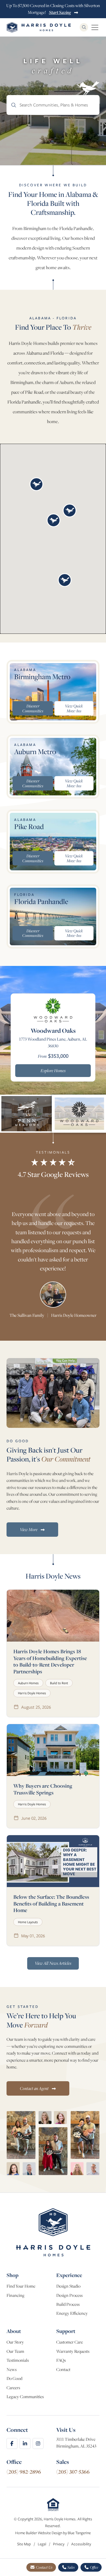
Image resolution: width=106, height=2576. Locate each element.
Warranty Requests (73, 2351)
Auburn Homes (28, 1683)
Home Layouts (28, 1922)
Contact (63, 2369)
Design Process (69, 2295)
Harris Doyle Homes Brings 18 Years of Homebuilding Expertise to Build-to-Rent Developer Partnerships (50, 1661)
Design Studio (68, 2286)
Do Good (14, 2378)
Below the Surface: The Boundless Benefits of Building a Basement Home (51, 1903)
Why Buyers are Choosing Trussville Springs (43, 1789)
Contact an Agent (35, 2088)
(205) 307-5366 (73, 2472)
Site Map (24, 2544)
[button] (36, 484)
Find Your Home (21, 2286)
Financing (15, 2295)
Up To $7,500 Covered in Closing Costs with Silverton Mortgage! (53, 9)
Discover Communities (33, 708)
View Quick (74, 708)
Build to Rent (59, 1683)
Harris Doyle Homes (32, 1693)
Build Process (68, 2304)
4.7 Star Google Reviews (53, 1174)
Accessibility (81, 2544)
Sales (71, 2567)
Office (94, 2567)
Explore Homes (53, 1070)
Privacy (59, 2544)
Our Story (15, 2342)
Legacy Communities (25, 2397)
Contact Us (44, 2567)
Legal (42, 2544)
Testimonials (18, 2360)
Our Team (15, 2351)
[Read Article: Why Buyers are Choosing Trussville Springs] (53, 1750)
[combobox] (53, 105)
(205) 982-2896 (24, 2472)
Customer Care (70, 2342)
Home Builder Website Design (39, 2533)
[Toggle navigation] (95, 27)
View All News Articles (53, 1963)
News (12, 2369)
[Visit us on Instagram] (38, 2443)
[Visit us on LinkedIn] (25, 2443)
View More (29, 1529)
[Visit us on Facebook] (12, 2443)
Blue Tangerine (79, 2533)
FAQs (61, 2360)
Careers (13, 2388)
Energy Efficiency (72, 2313)
